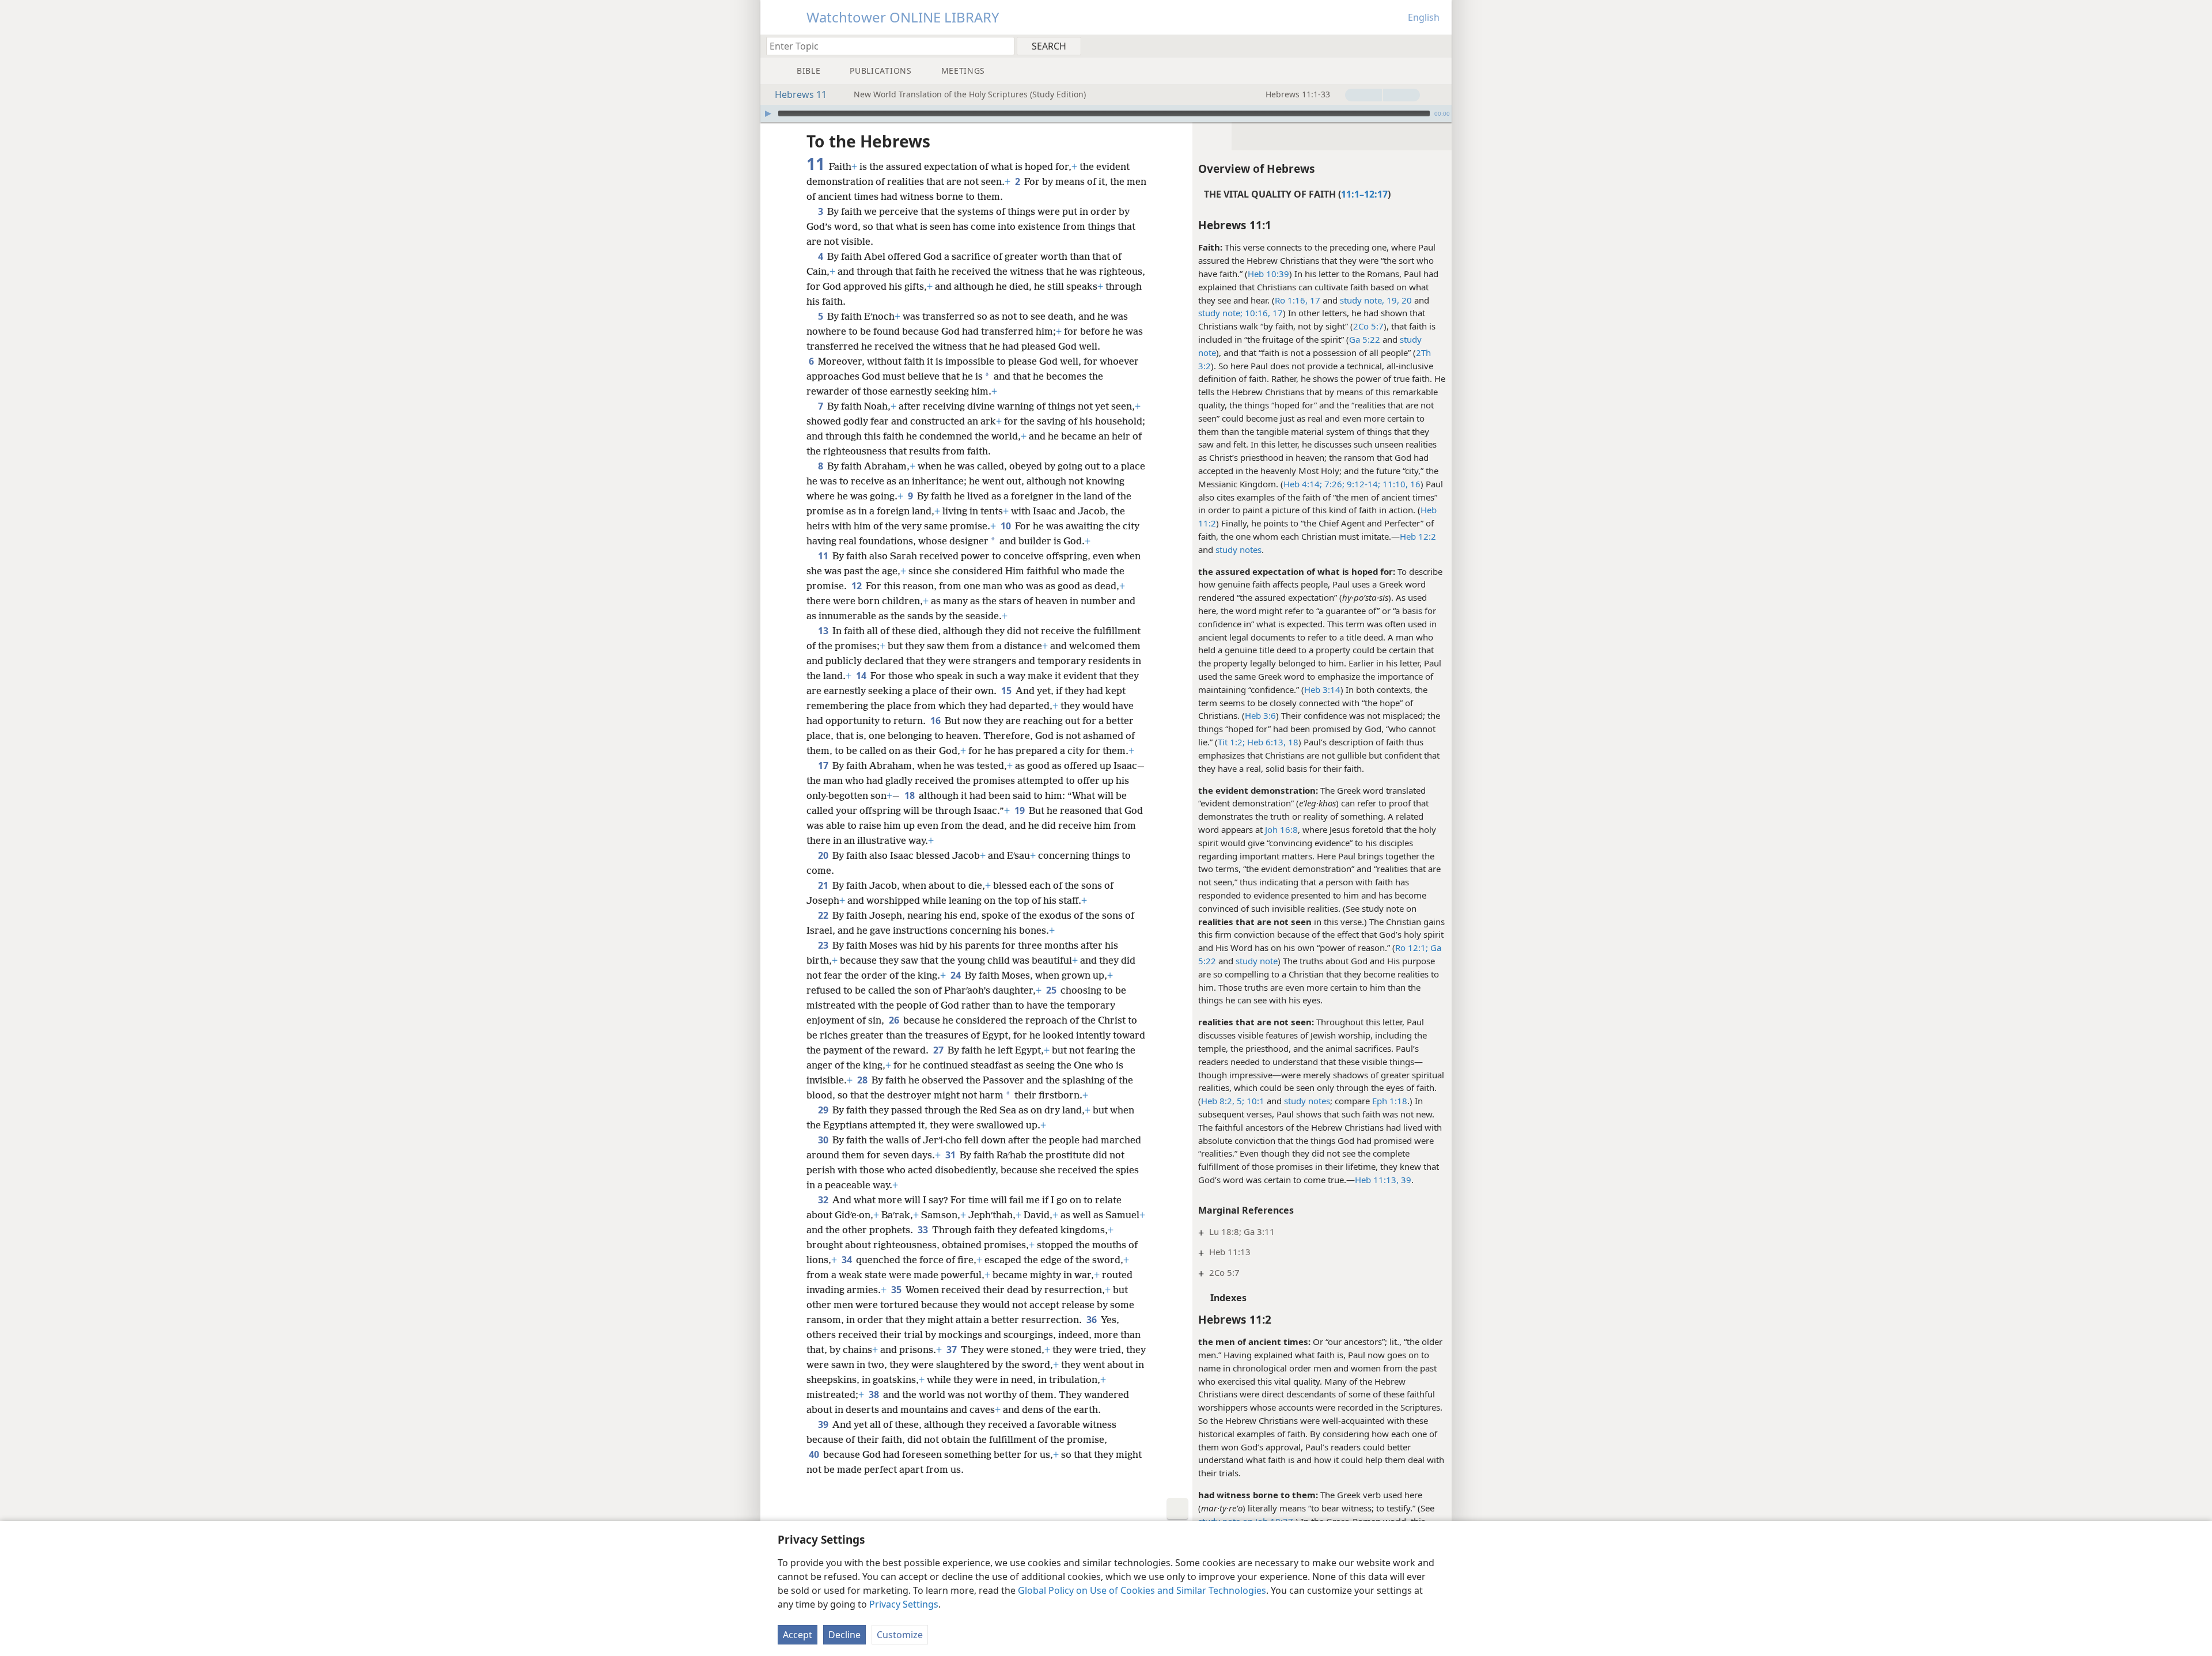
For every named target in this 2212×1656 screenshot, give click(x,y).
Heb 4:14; (1303, 484)
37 (952, 1350)
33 (924, 1230)
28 (863, 1080)
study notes (1238, 550)
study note (1257, 961)
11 (824, 556)
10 (1007, 526)
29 (824, 1110)
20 (824, 855)
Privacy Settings (904, 1604)
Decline (844, 1635)
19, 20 (1399, 300)
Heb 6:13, (1265, 742)
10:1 (1254, 1101)
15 (1007, 691)
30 (824, 1140)
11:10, (1394, 484)
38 (875, 1394)
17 (824, 766)
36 (1092, 1320)
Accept (798, 1635)
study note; (1220, 313)
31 (951, 1155)
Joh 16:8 (1281, 829)
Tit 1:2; (1231, 742)
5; (1239, 1101)
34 (848, 1260)
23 (824, 945)
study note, (1362, 300)
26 (895, 1020)
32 (824, 1200)
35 (897, 1290)
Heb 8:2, (1218, 1101)
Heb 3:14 (1322, 689)
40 (815, 1454)
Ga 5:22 (1365, 339)
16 (1414, 484)
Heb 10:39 (1268, 274)
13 (824, 631)
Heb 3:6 (1260, 715)
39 (1405, 1180)
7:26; (1333, 484)
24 (957, 975)
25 (1052, 990)
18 (1292, 742)
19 (1020, 810)
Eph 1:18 (1390, 1101)
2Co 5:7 (1368, 326)
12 (857, 586)
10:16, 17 (1264, 313)
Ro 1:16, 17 (1298, 300)
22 (824, 915)
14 (862, 676)
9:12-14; (1362, 484)
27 (939, 1050)
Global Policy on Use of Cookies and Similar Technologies (1142, 1590)
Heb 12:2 (1418, 536)
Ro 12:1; (1412, 948)
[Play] (768, 113)
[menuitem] (1439, 46)
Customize (900, 1635)
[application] (1106, 113)
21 (824, 885)
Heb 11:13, (1377, 1180)
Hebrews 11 (801, 94)
